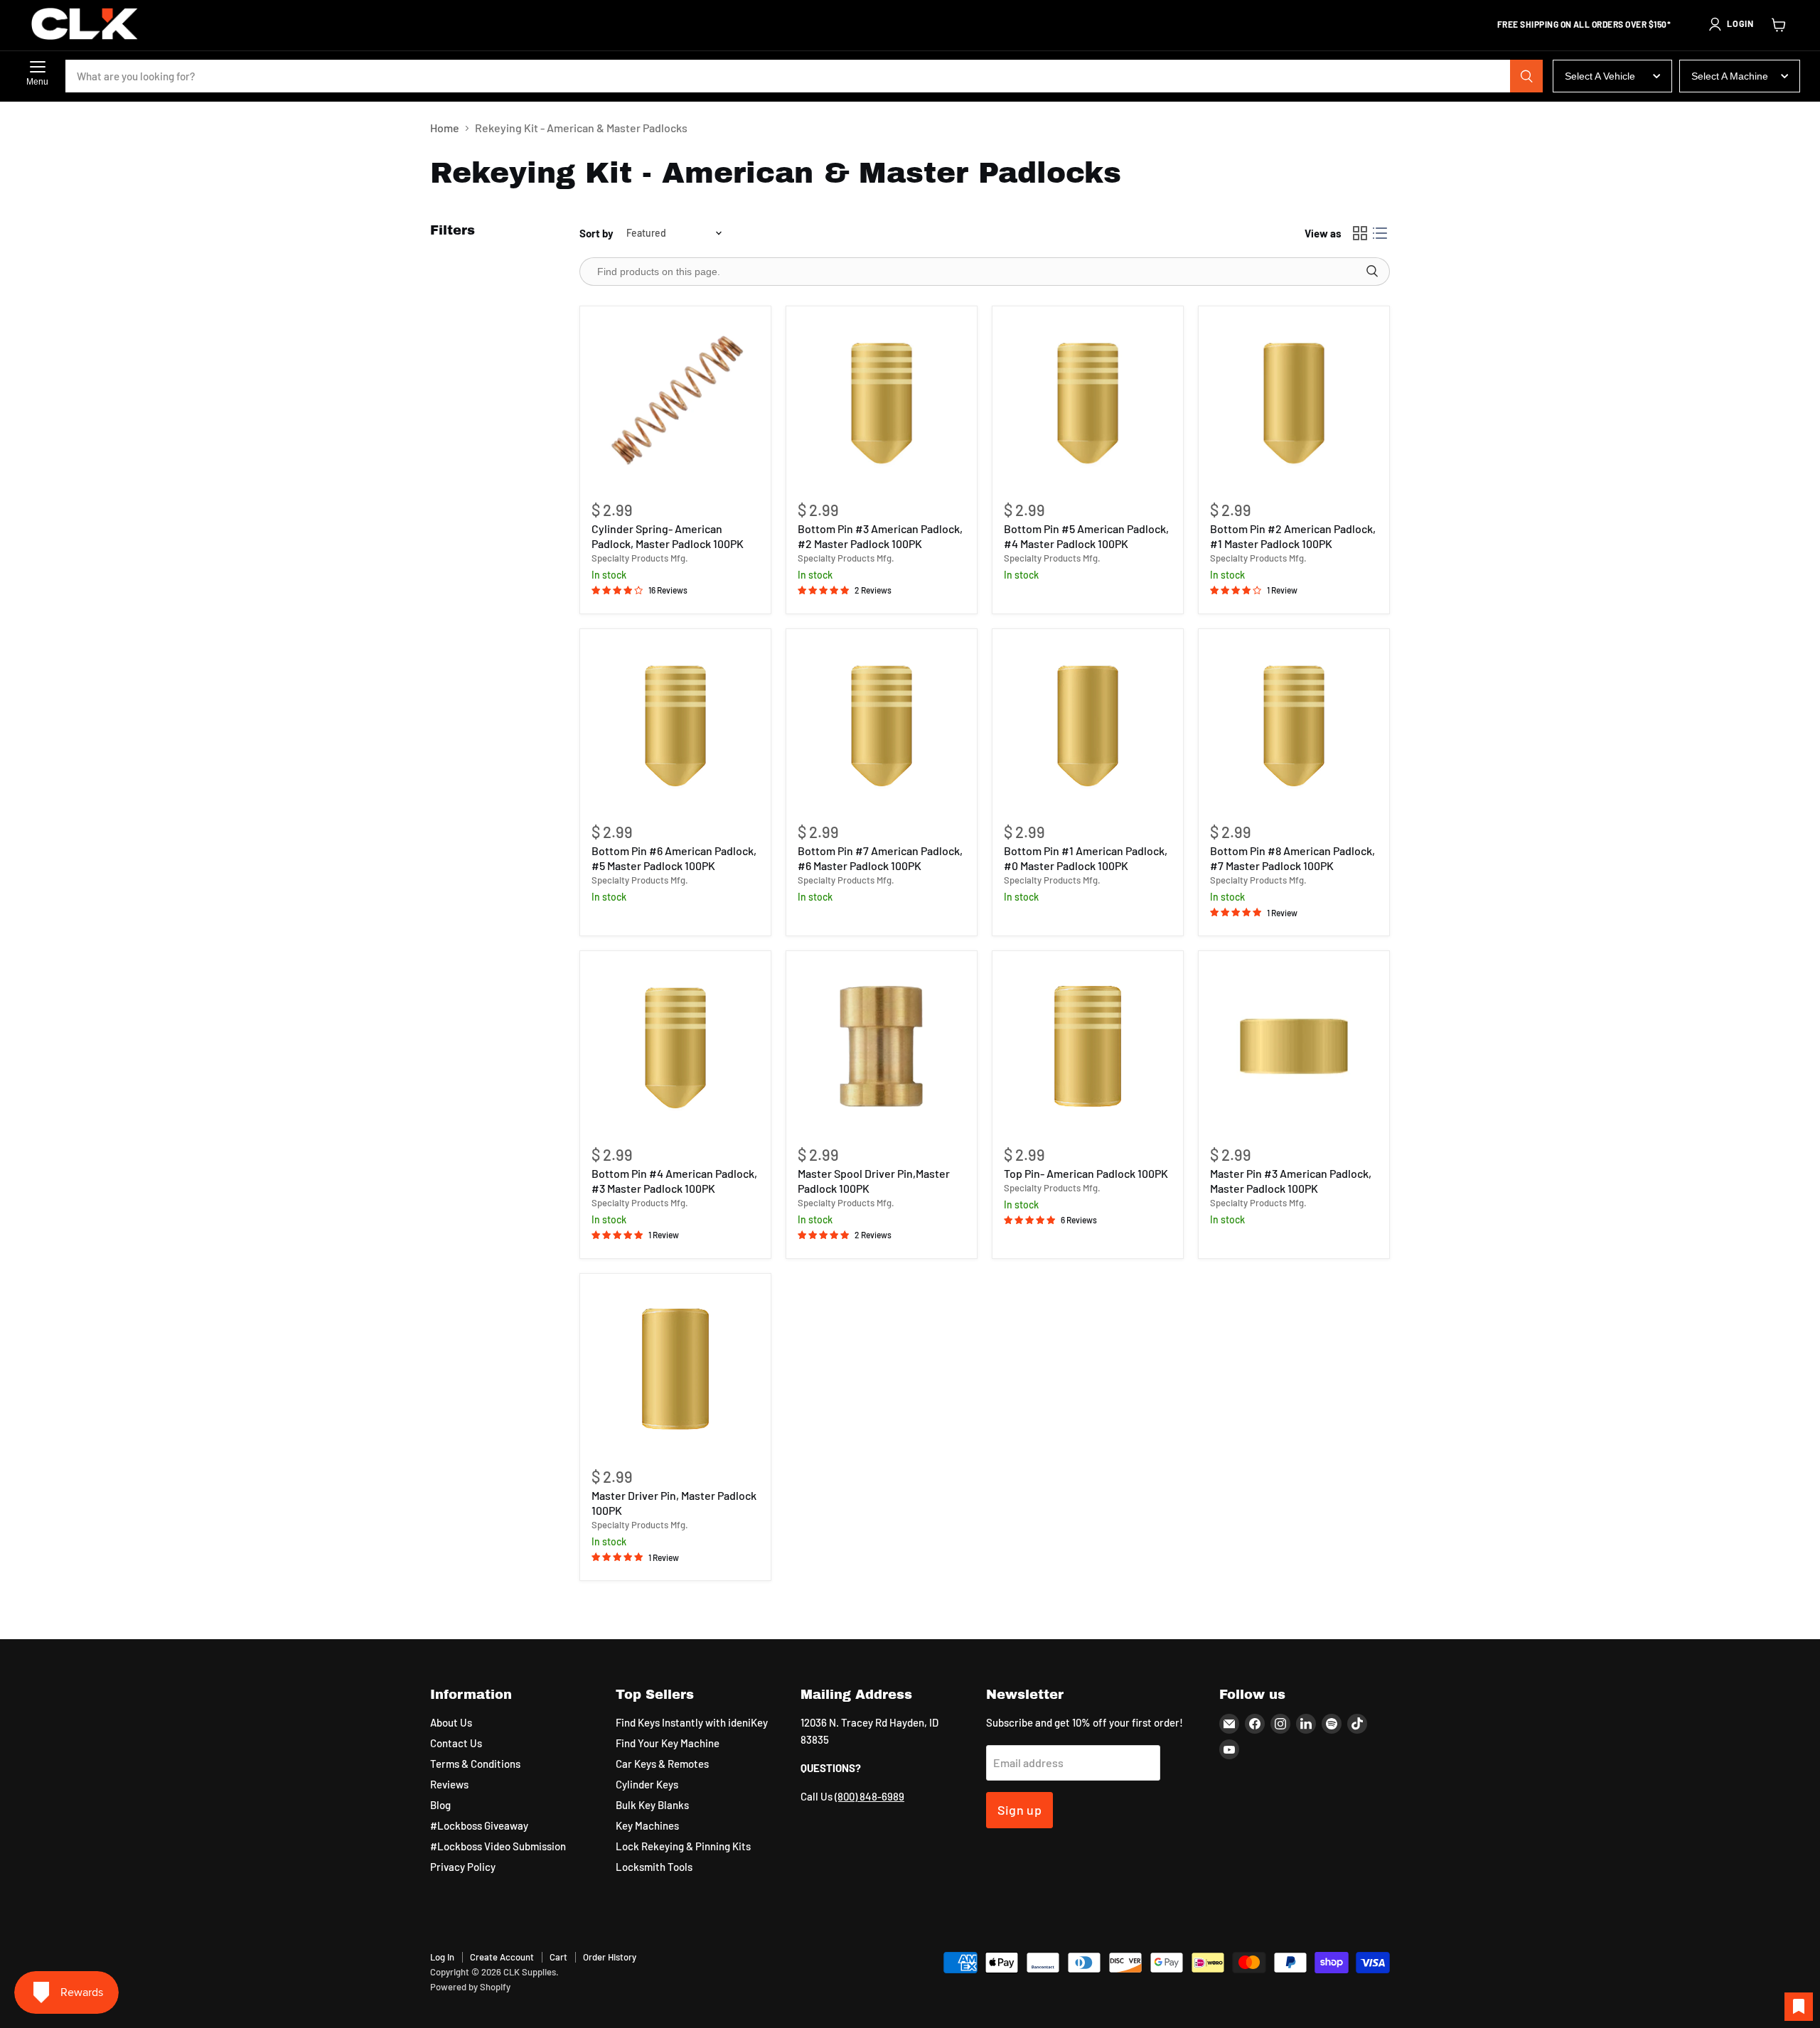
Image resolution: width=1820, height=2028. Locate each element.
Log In (442, 1957)
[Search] (1526, 76)
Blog (440, 1805)
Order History (610, 1957)
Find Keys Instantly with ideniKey (692, 1722)
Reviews (449, 1784)
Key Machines (647, 1825)
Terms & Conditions (475, 1764)
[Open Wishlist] (1799, 2007)
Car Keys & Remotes (662, 1764)
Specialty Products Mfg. (640, 558)
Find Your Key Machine (668, 1743)
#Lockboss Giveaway (479, 1825)
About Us (451, 1722)
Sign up (1020, 1810)
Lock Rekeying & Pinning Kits (683, 1846)
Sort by (596, 234)
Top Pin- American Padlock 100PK (1086, 1173)
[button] (1730, 24)
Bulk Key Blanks (652, 1805)
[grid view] (1360, 233)
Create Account (502, 1957)
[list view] (1380, 233)
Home (445, 128)
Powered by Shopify (470, 1987)
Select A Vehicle (1600, 76)
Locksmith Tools (654, 1867)
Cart (558, 1957)
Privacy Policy (463, 1867)
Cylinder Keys (647, 1784)
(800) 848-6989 (869, 1796)
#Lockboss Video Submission (498, 1846)
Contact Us (456, 1743)
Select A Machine (1730, 76)
